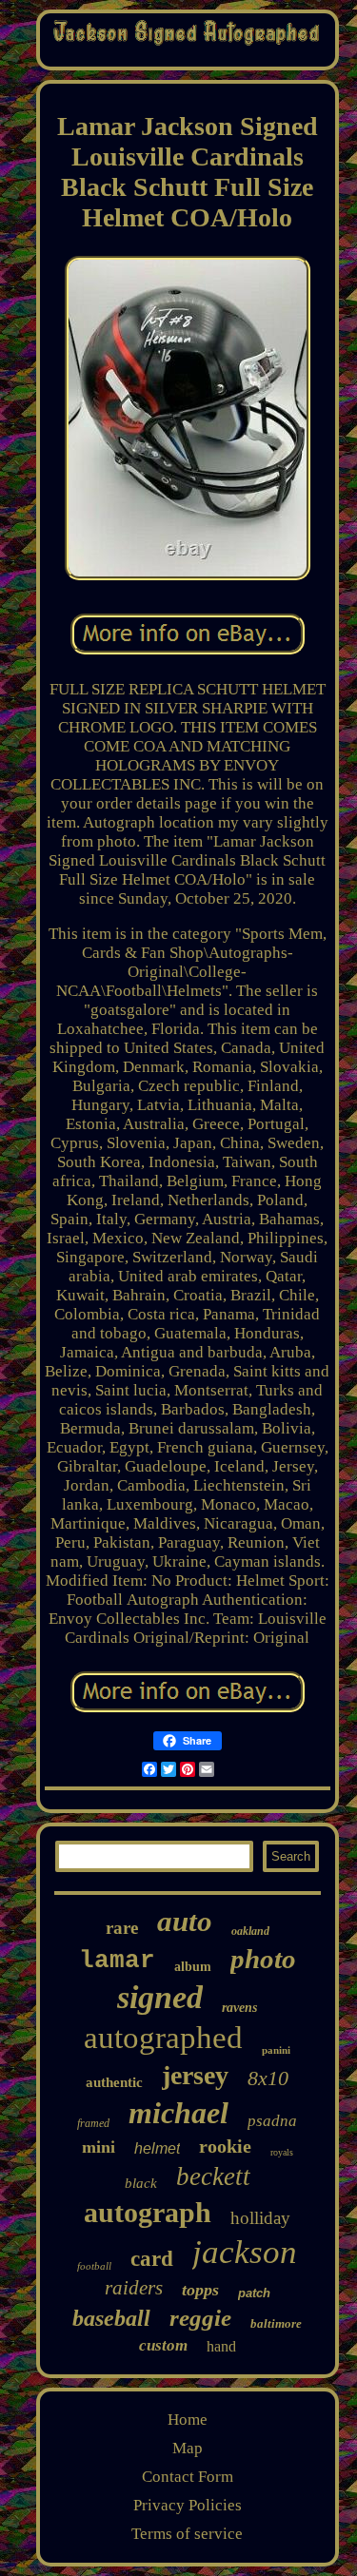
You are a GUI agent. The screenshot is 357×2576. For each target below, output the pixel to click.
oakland (250, 1931)
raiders (134, 2288)
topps (200, 2290)
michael (178, 2113)
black (141, 2183)
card (152, 2259)
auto (185, 1921)
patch (254, 2293)
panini (276, 2050)
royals (282, 2152)
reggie (200, 2318)
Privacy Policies (188, 2505)
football (94, 2266)
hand (221, 2346)
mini (99, 2147)
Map (188, 2448)
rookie (225, 2146)
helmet (157, 2148)
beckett (213, 2176)
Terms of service (187, 2534)
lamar (117, 1961)
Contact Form (188, 2477)
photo (263, 1959)
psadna (272, 2121)
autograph (148, 2212)
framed (93, 2123)
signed (160, 1997)
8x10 (268, 2078)
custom (163, 2345)
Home (188, 2420)
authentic (114, 2082)
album (193, 1967)
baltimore (276, 2323)
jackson (245, 2252)
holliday (260, 2218)
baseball (111, 2318)
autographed (163, 2038)
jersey (195, 2075)
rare (122, 1928)
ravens (239, 2008)
